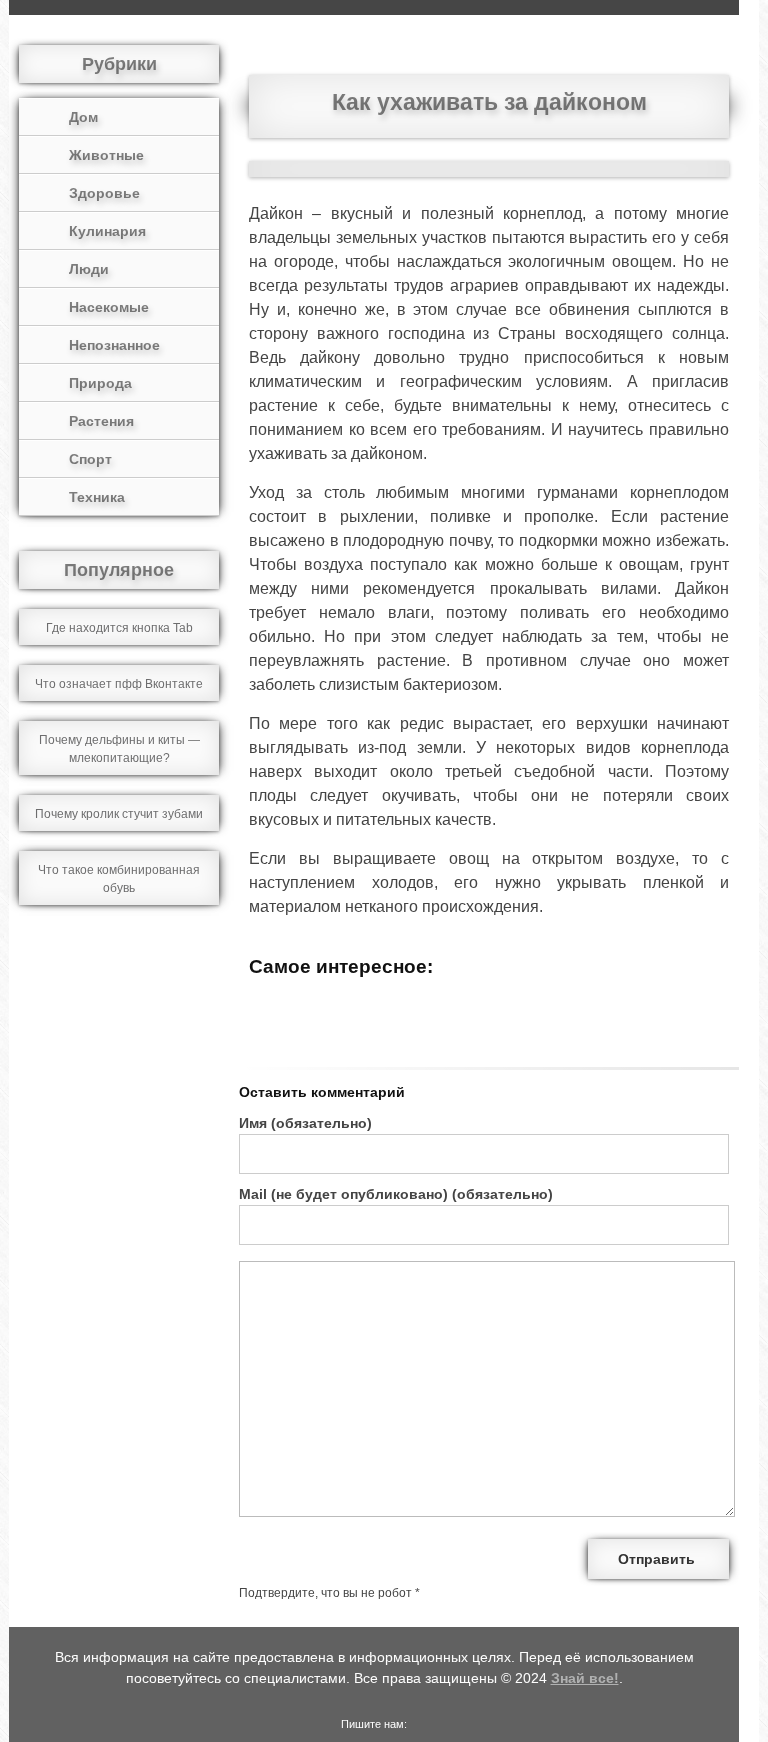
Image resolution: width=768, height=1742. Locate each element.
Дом (83, 117)
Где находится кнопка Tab (119, 628)
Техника (97, 497)
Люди (89, 269)
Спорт (90, 459)
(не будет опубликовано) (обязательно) (396, 1194)
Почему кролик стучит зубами (119, 814)
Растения (101, 421)
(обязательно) (305, 1123)
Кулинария (107, 231)
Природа (100, 383)
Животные (106, 155)
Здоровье (104, 193)
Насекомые (109, 307)
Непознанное (114, 345)
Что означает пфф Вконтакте (119, 684)
